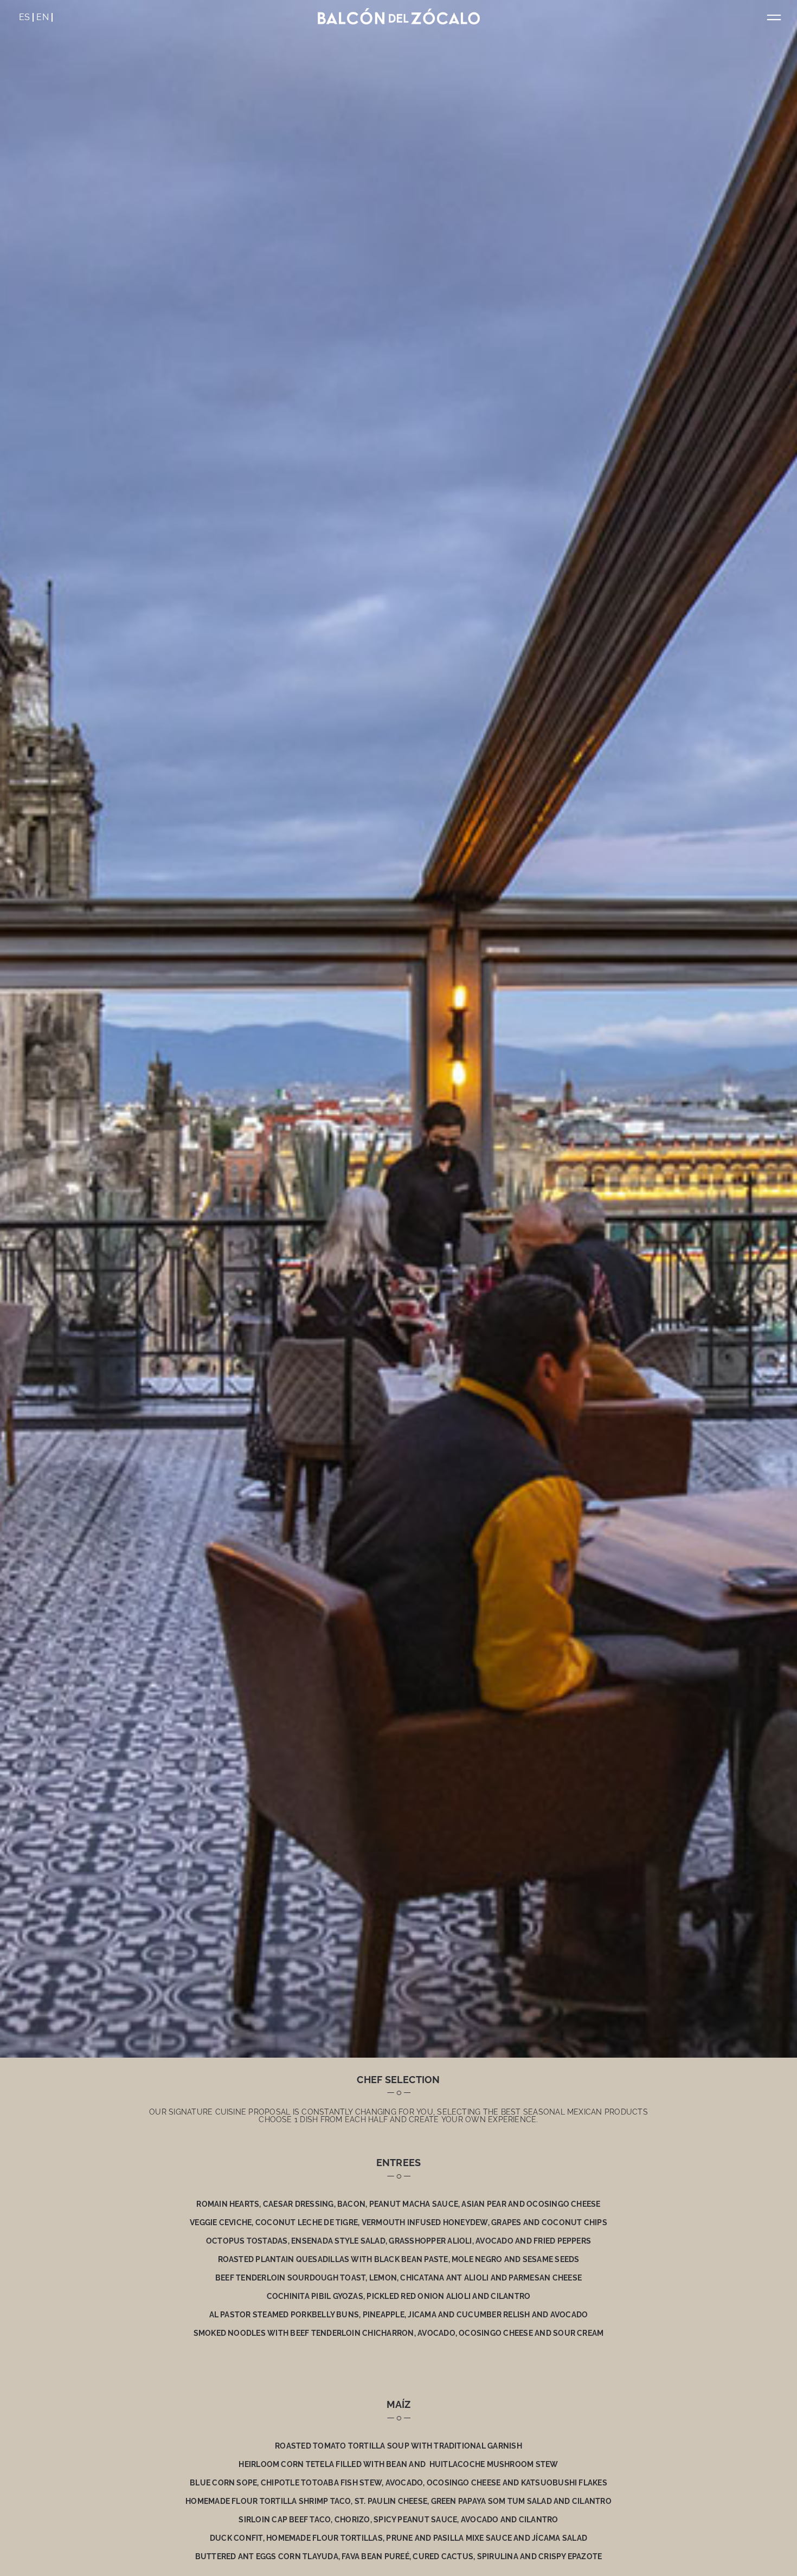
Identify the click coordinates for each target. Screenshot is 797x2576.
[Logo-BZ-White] (398, 12)
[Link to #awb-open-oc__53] (774, 18)
